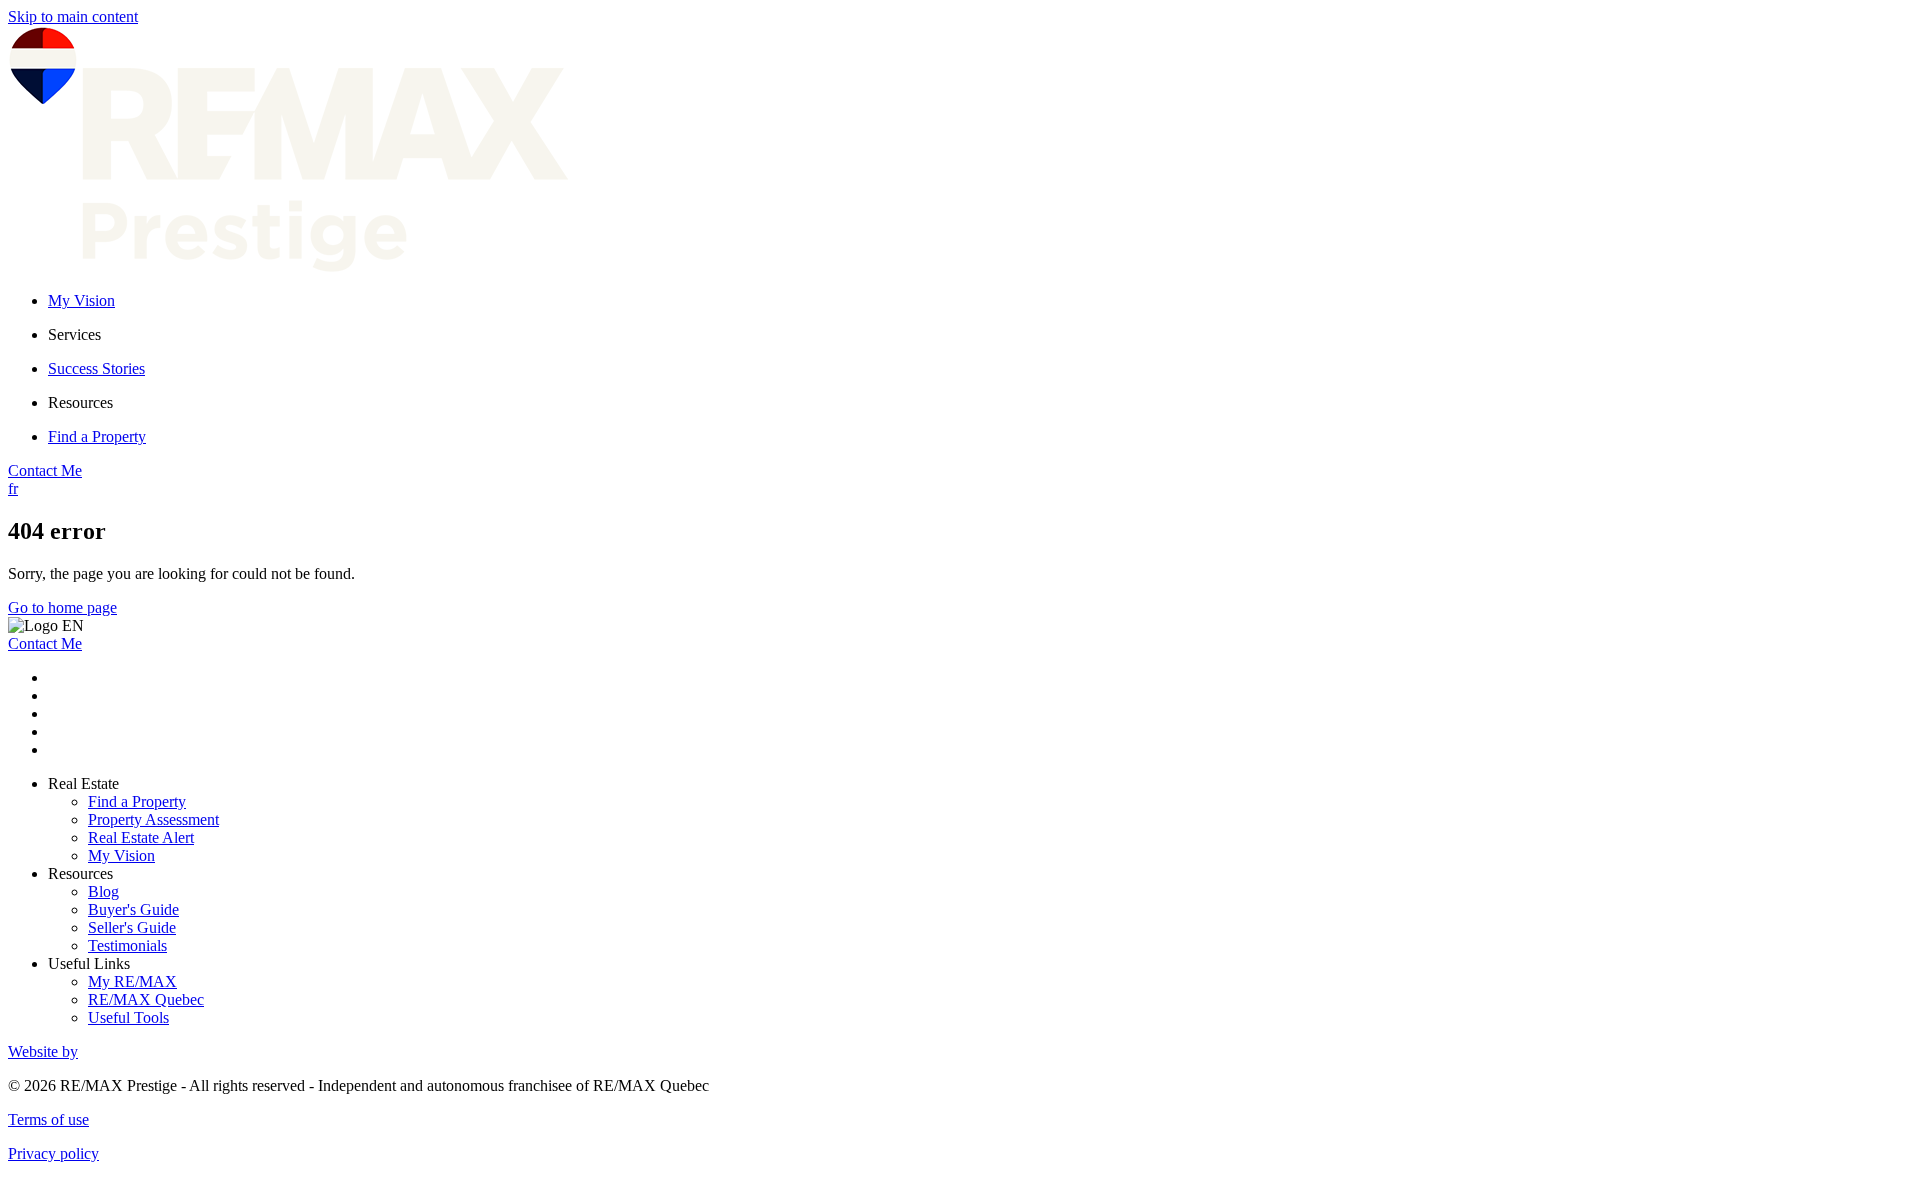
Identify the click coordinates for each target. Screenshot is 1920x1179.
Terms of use (48, 1119)
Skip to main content (73, 16)
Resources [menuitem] (80, 402)
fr (13, 488)
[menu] (980, 335)
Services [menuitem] (74, 334)
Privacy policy (53, 1153)
